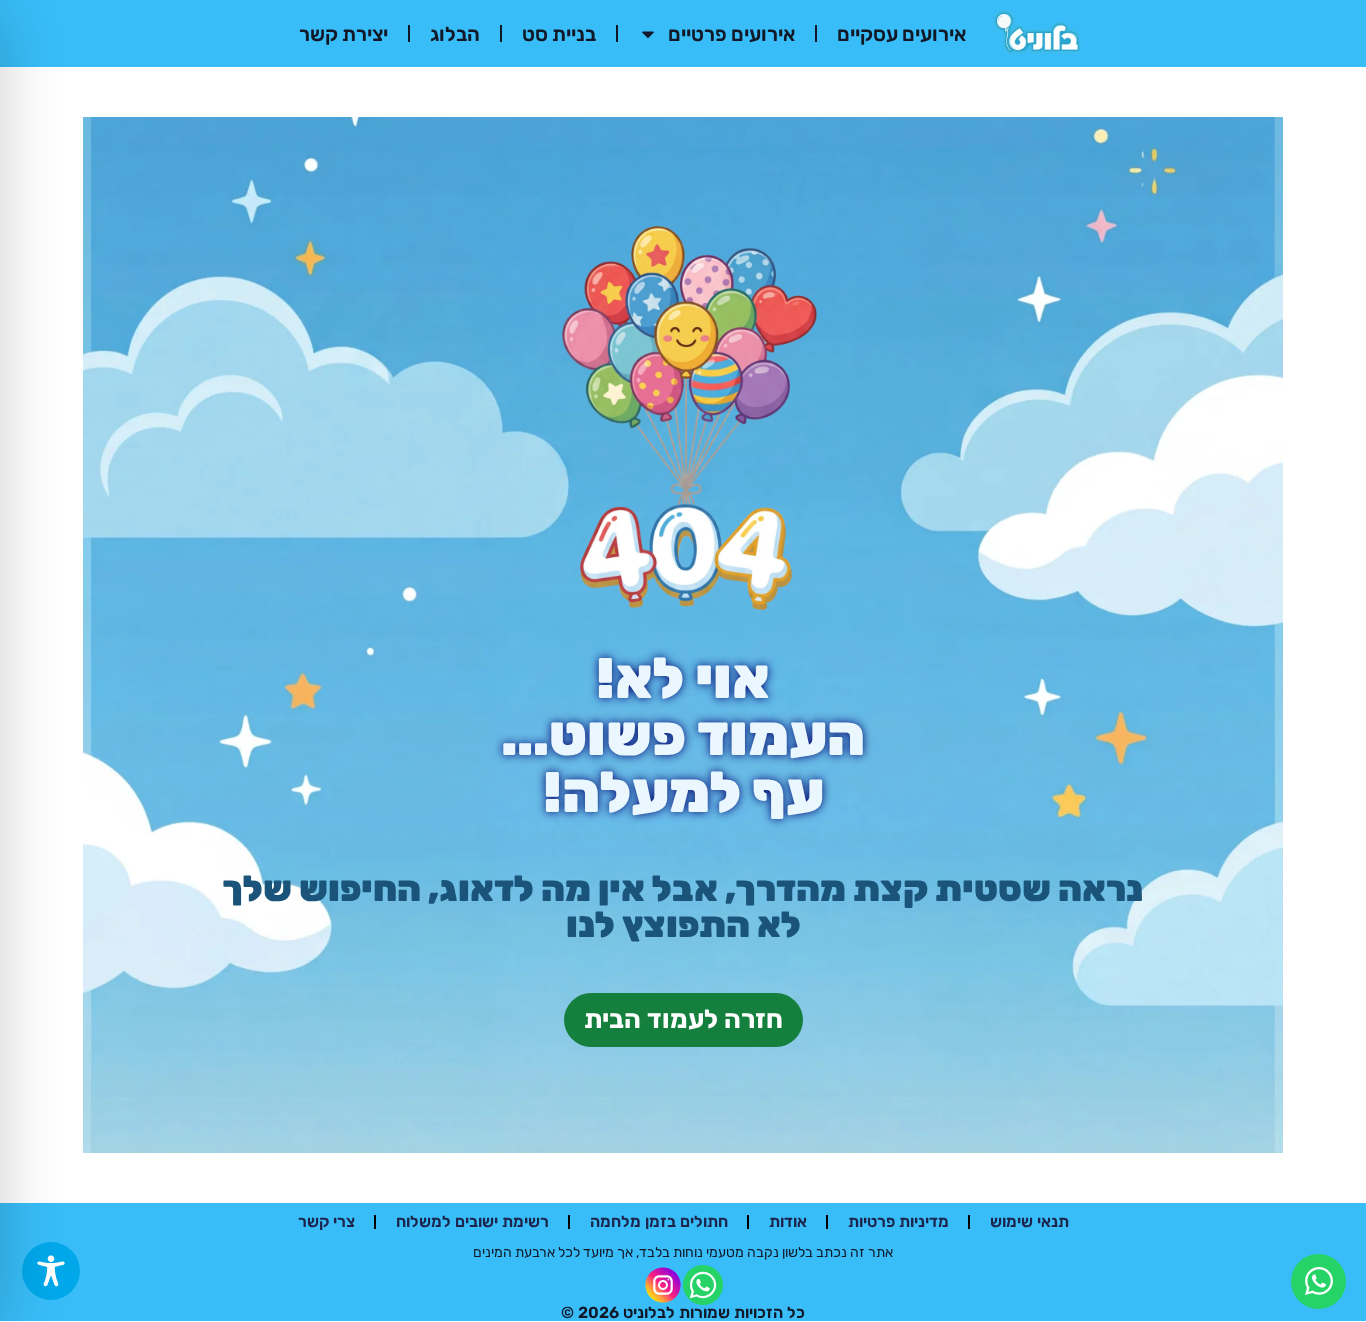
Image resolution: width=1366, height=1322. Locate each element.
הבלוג (455, 34)
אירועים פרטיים (731, 34)
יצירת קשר (343, 34)
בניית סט (559, 34)
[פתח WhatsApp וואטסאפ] (1318, 1281)
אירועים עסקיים (901, 34)
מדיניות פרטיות (898, 1221)
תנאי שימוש (1029, 1221)
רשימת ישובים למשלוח (472, 1221)
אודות (788, 1221)
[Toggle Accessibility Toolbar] (51, 1271)
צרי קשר (326, 1221)
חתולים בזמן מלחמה (659, 1221)
